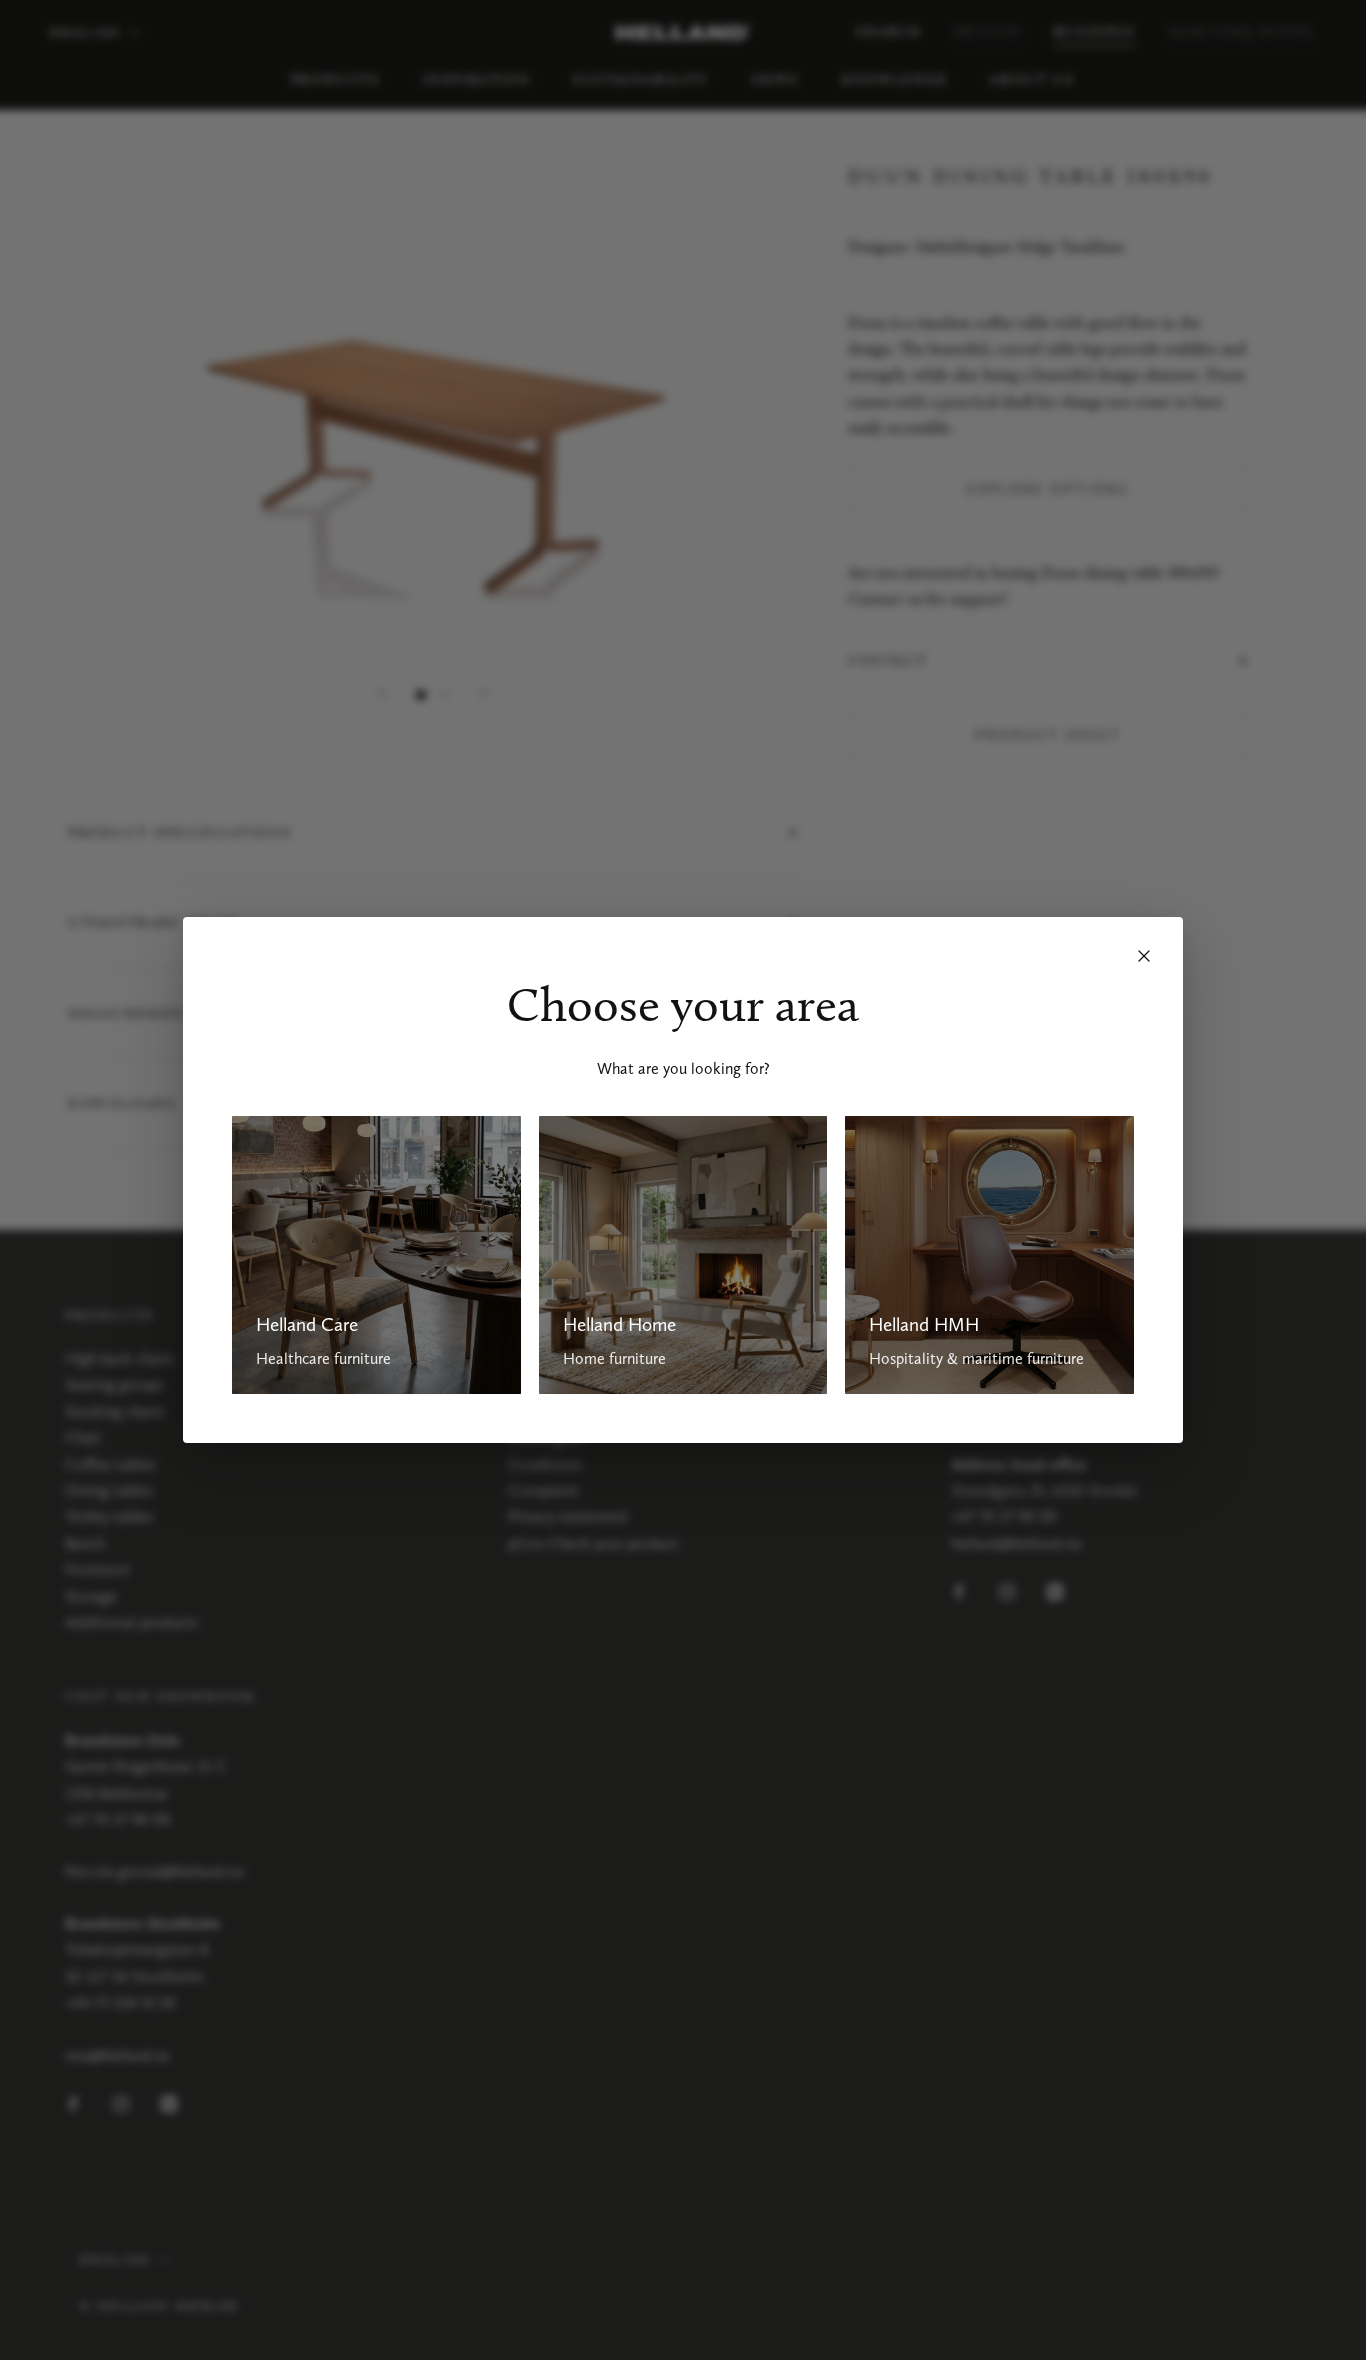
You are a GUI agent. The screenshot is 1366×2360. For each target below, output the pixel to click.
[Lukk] (1144, 956)
